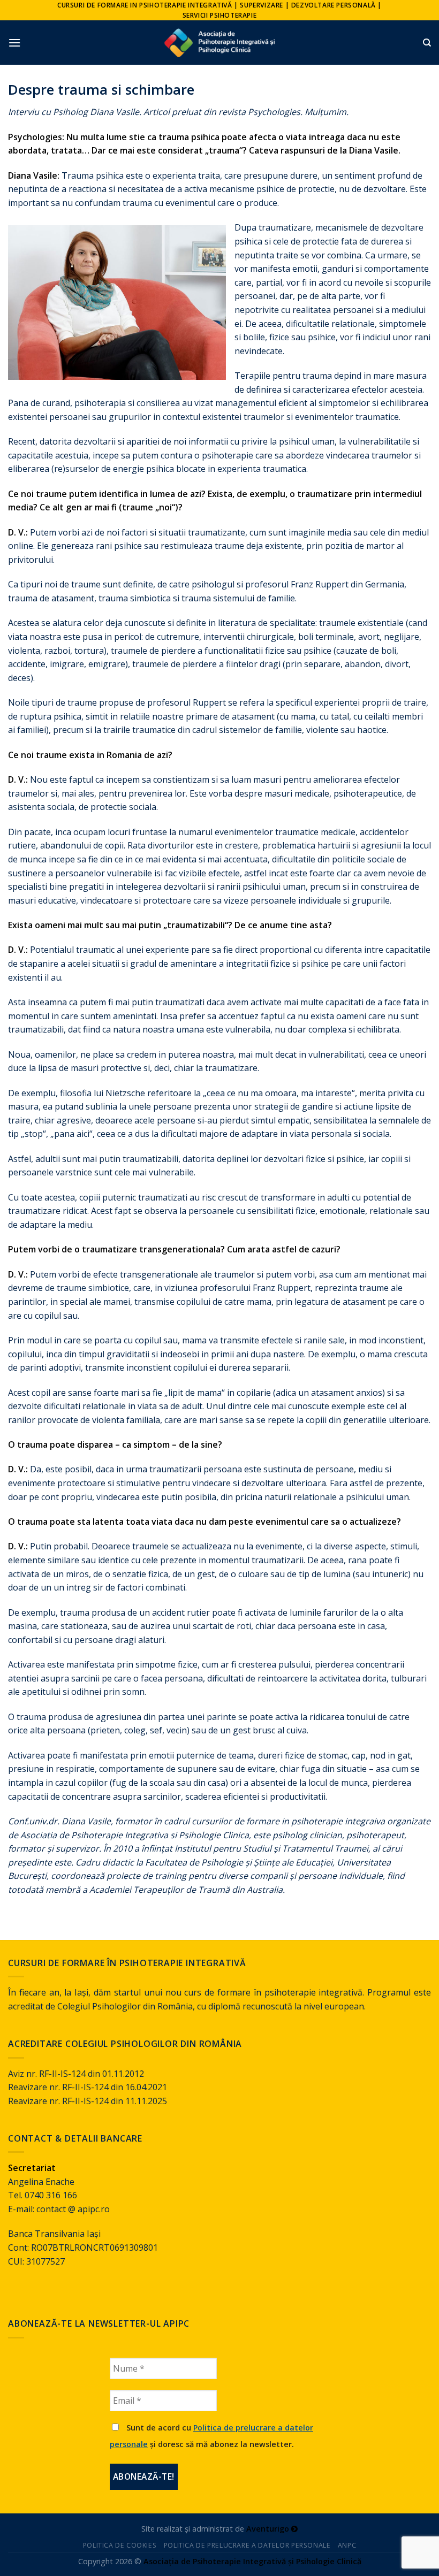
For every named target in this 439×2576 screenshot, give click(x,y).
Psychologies (274, 112)
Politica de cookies (120, 2545)
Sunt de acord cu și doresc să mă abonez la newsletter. (211, 2436)
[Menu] (14, 43)
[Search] (427, 43)
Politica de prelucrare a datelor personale (247, 2545)
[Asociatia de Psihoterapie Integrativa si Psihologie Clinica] (219, 43)
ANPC (347, 2545)
